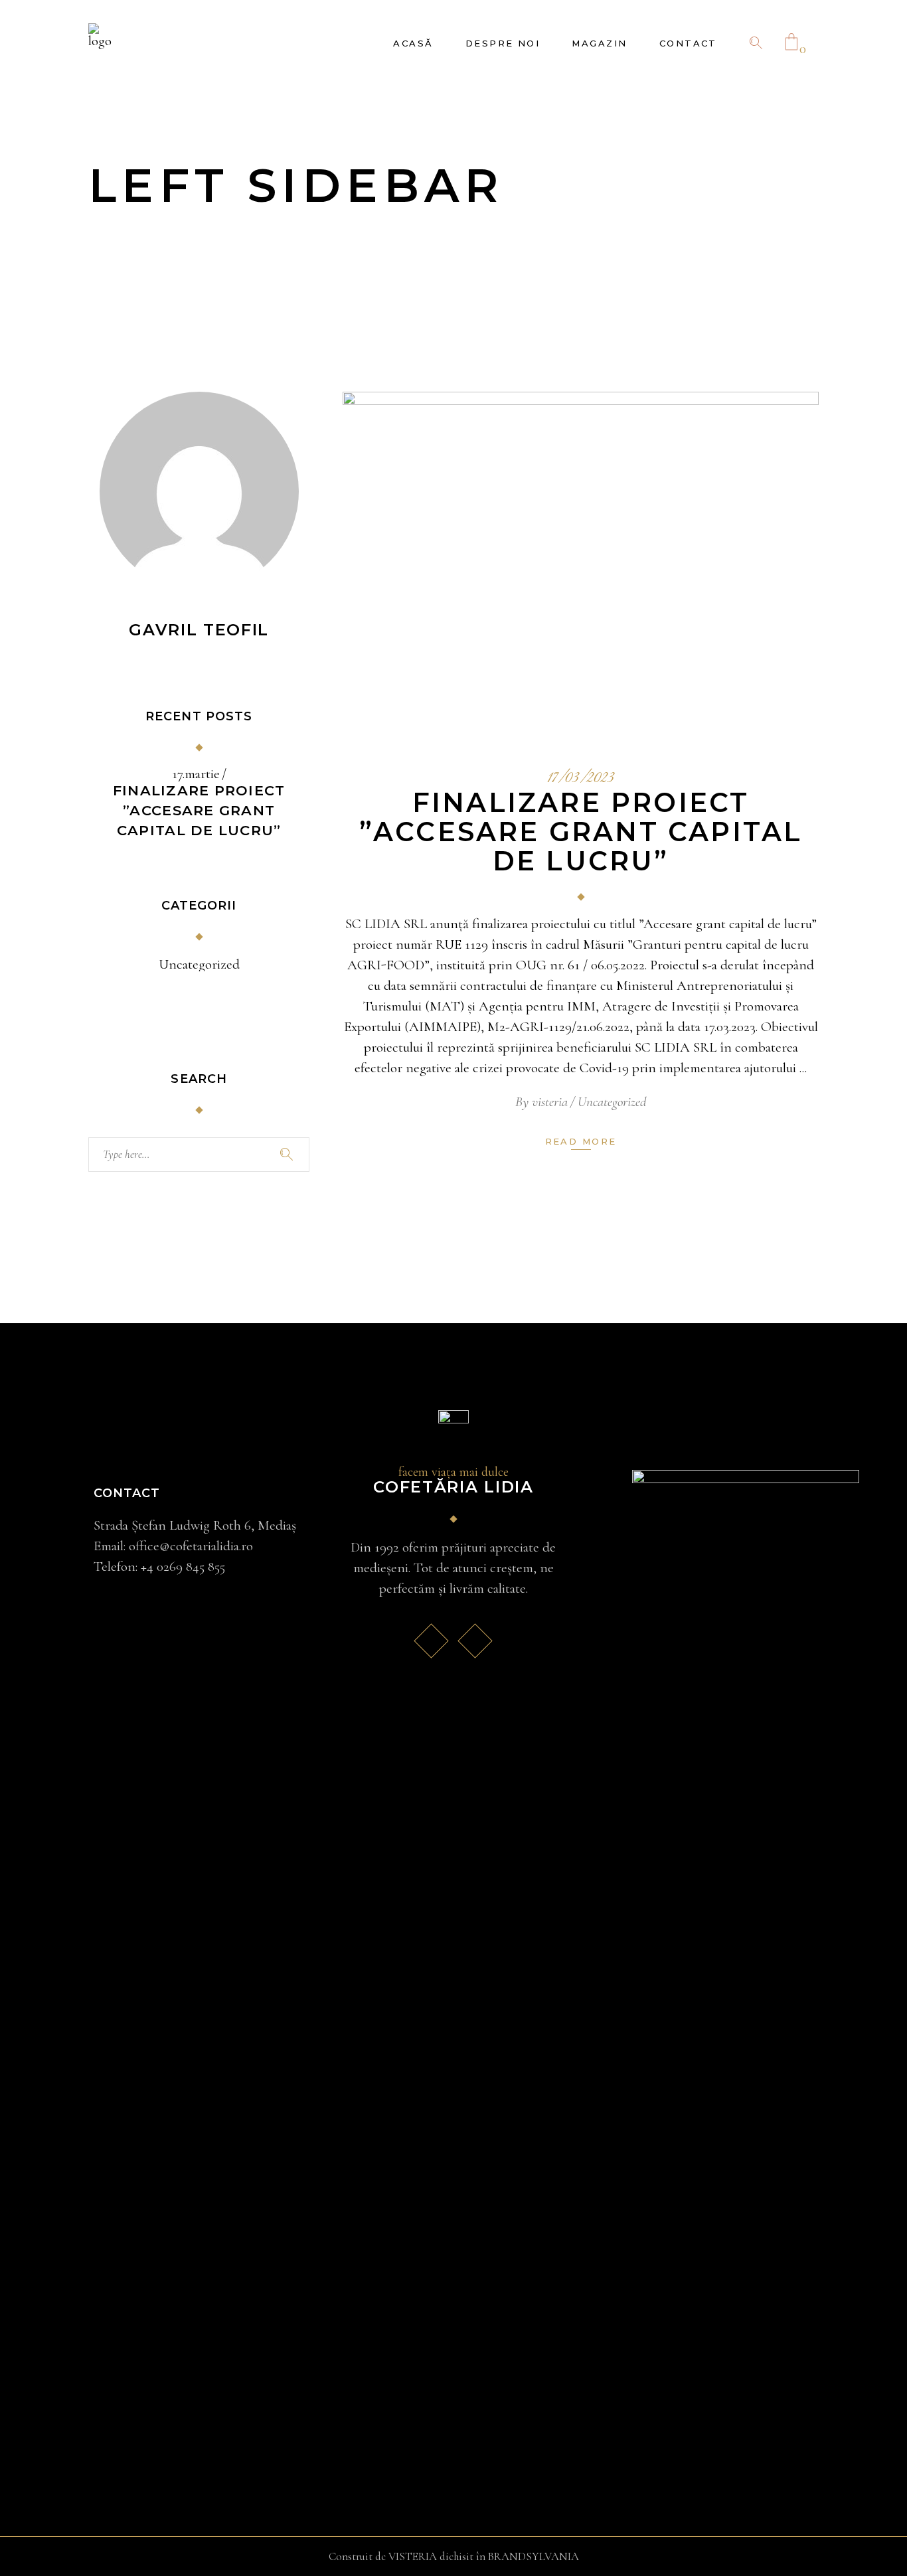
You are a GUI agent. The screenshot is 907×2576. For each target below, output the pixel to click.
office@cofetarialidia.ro (191, 1546)
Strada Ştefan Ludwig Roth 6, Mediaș (195, 1525)
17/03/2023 (581, 779)
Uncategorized (612, 1102)
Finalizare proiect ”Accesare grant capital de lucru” (581, 832)
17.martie (196, 774)
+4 (183, 1567)
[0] (791, 43)
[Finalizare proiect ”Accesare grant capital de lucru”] (581, 562)
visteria (550, 1102)
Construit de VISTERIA (383, 2556)
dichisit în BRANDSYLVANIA (509, 2556)
